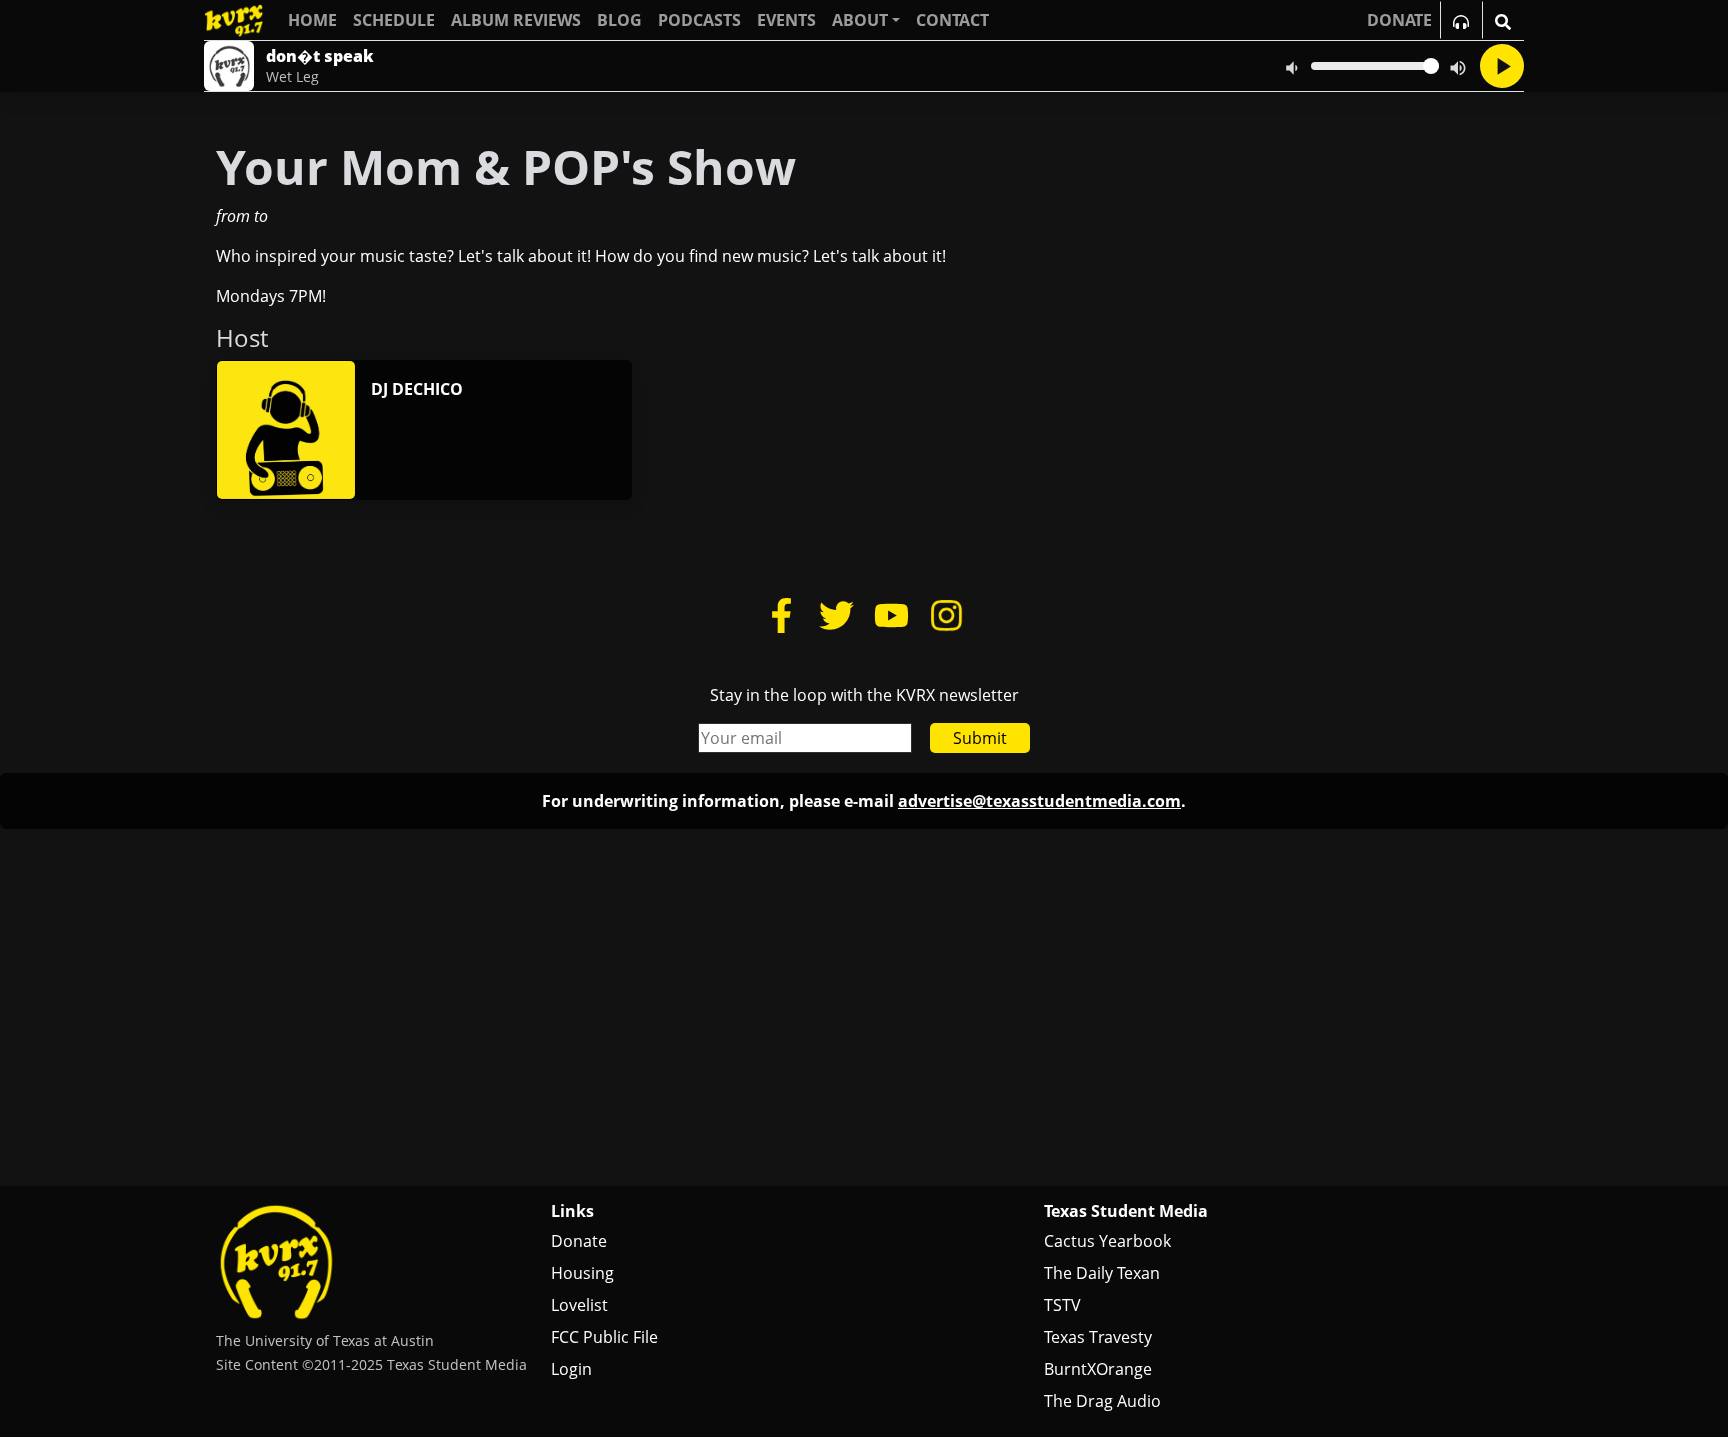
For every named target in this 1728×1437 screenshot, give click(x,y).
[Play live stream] (1502, 66)
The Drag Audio (1102, 1401)
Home (312, 20)
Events (786, 20)
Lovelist (579, 1305)
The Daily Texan (1102, 1273)
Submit (980, 738)
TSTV (1062, 1305)
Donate (579, 1241)
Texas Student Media (1126, 1211)
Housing (582, 1273)
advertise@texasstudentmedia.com (1039, 801)
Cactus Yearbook (1107, 1241)
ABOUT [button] (860, 20)
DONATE (1399, 20)
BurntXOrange (1098, 1369)
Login (571, 1369)
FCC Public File (604, 1337)
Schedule (394, 20)
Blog (619, 20)
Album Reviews (516, 20)
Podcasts (699, 20)
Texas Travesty (1098, 1337)
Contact (952, 20)
